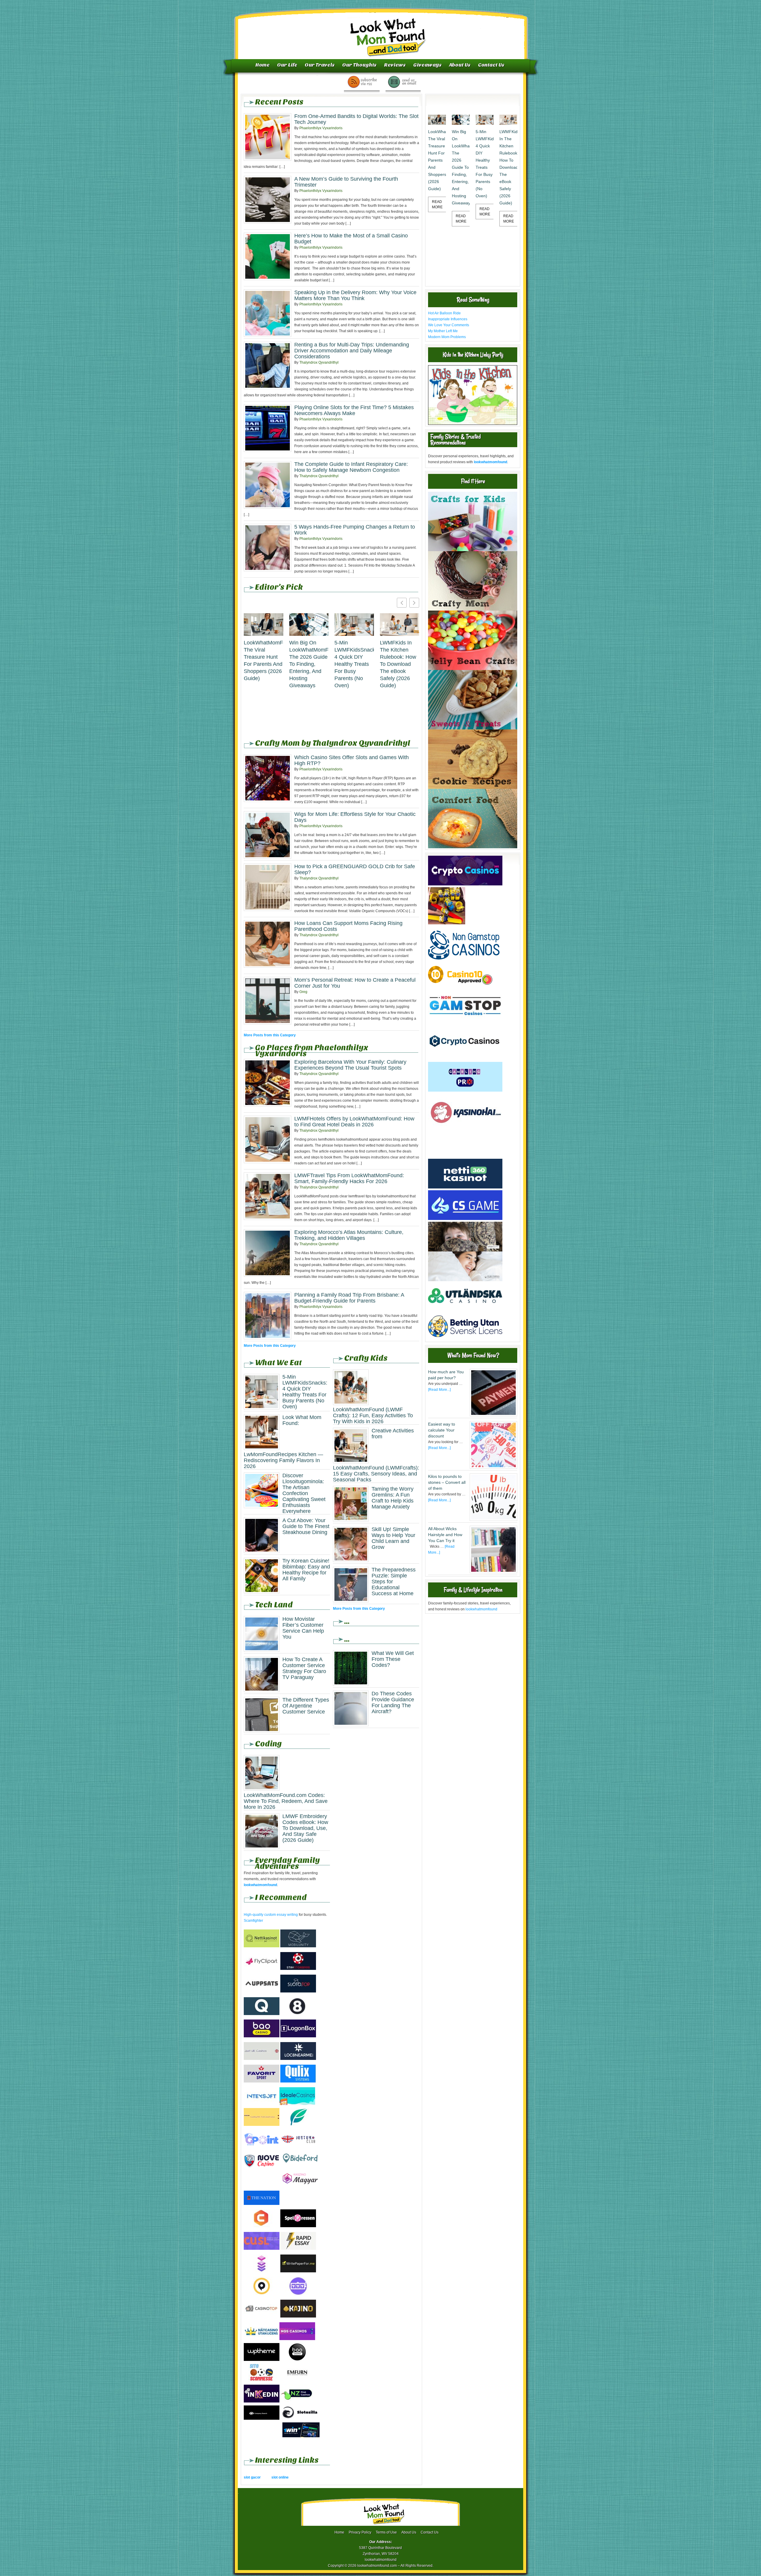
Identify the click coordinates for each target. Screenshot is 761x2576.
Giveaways (427, 65)
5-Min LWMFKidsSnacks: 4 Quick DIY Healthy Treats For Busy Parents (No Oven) (354, 664)
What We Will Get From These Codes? (393, 1659)
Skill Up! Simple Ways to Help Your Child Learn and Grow (393, 1538)
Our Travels (320, 65)
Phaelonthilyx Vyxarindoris (321, 128)
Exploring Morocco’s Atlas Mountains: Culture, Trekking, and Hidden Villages (349, 1235)
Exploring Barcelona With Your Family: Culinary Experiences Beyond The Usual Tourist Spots (350, 1065)
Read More (437, 204)
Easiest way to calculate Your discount (442, 1430)
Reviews (395, 65)
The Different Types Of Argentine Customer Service (306, 1706)
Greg (303, 992)
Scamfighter (253, 1921)
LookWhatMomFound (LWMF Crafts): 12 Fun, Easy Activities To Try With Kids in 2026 (373, 1415)
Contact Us (491, 65)
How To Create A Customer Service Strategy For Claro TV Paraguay (304, 1668)
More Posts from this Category (270, 1035)
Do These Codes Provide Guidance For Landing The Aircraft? (393, 1702)
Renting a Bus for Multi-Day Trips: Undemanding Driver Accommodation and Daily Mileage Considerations (352, 351)
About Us (460, 65)
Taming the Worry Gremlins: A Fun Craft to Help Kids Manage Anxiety (393, 1498)
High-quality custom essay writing (271, 1915)
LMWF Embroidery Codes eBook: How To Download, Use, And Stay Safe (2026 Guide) (305, 1828)
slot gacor (252, 2477)
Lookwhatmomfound (381, 31)
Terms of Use (386, 2532)
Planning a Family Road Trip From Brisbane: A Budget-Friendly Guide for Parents (349, 1298)
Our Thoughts (359, 65)
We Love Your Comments (449, 325)
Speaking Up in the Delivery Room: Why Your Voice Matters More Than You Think (355, 295)
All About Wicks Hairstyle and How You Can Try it (445, 1535)
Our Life (287, 65)
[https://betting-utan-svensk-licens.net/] (465, 1339)
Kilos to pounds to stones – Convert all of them (447, 1482)
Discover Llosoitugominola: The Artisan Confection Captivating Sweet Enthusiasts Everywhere (304, 1493)
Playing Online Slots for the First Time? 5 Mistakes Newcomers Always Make (354, 410)
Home (262, 65)
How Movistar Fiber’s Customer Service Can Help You (303, 1628)
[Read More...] (439, 1390)
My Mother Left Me (443, 331)
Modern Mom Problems (447, 337)
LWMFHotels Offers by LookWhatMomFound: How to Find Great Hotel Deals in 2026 (354, 1122)
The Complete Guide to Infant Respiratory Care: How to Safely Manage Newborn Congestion (351, 467)
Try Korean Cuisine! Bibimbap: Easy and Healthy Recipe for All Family (306, 1570)
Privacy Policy (360, 2532)
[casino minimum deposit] (465, 1156)
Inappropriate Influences (448, 319)
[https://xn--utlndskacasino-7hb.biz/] (465, 1310)
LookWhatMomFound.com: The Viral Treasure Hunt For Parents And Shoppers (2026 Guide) (264, 660)
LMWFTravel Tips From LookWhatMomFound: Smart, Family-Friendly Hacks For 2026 (349, 1178)
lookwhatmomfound (481, 1609)
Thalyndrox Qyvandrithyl (319, 362)
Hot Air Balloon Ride (444, 313)
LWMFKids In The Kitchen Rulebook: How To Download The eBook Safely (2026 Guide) (398, 664)
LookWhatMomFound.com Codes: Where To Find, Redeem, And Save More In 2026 (286, 1801)
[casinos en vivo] (465, 1250)
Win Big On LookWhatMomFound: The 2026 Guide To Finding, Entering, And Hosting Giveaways (309, 664)
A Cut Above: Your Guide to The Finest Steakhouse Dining (306, 1526)
